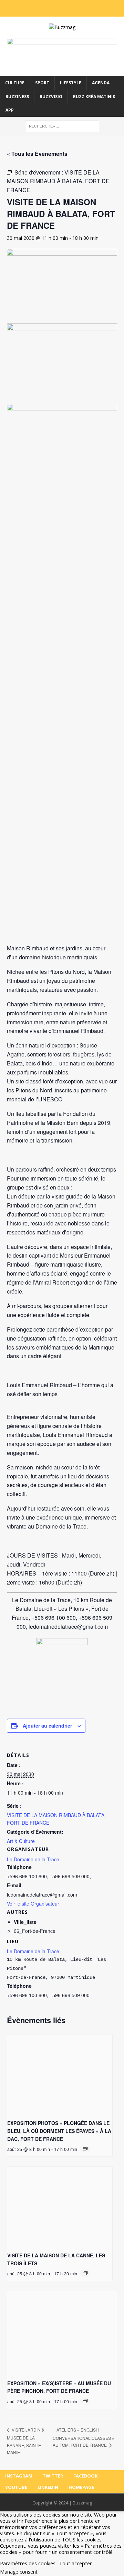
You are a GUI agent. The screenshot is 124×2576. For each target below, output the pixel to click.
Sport (42, 83)
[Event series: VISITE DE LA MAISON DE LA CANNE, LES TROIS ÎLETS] (85, 2273)
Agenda (101, 83)
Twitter (53, 2476)
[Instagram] (39, 8)
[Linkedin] (76, 8)
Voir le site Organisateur (33, 1903)
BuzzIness (17, 97)
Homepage (81, 2487)
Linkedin (48, 2487)
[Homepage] (85, 8)
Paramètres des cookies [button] (28, 2563)
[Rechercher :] (62, 126)
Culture (15, 83)
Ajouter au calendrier (47, 1726)
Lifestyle (71, 83)
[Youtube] (67, 8)
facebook (85, 2476)
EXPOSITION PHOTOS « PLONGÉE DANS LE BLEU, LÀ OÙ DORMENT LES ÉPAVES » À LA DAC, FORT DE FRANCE (59, 2131)
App (10, 110)
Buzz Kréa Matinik (94, 97)
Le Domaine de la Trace (33, 1951)
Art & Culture (21, 1841)
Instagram (19, 2476)
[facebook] (57, 8)
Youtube (16, 2487)
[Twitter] (48, 8)
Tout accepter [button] (75, 2563)
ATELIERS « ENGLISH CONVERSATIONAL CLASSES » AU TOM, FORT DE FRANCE (84, 2437)
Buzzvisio (51, 97)
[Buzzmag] (62, 27)
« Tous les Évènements (37, 154)
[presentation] (60, 2074)
